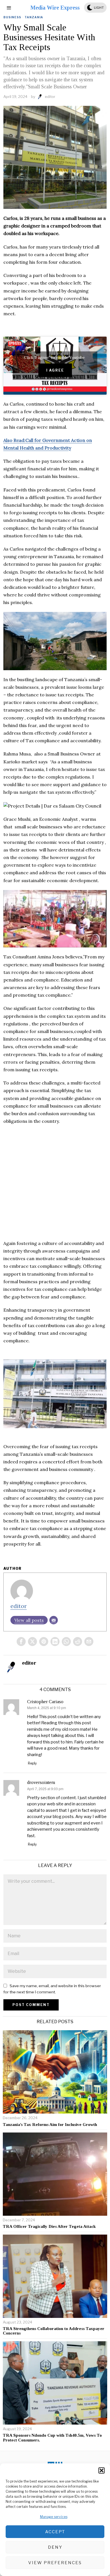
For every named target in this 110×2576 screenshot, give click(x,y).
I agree (55, 370)
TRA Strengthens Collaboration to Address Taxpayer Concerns (54, 2331)
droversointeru (41, 1782)
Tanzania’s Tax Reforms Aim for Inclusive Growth (50, 2125)
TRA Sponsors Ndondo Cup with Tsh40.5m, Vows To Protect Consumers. (52, 2438)
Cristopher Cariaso (45, 1702)
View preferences (55, 2563)
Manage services (54, 2517)
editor (50, 97)
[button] (102, 2470)
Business (12, 17)
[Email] (54, 1620)
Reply (32, 1763)
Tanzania (34, 17)
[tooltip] (21, 1642)
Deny (55, 2547)
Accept (55, 2532)
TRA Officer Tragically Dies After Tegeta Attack (49, 2226)
